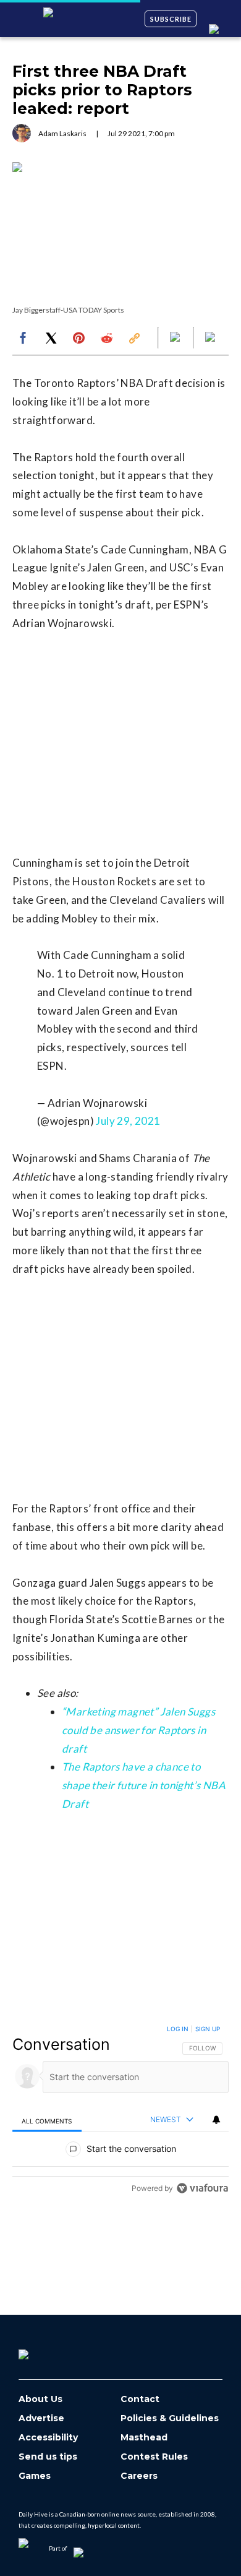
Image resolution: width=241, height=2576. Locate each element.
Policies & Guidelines (170, 2418)
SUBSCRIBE (171, 19)
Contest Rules (154, 2457)
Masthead (144, 2438)
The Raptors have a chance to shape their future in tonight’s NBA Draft (144, 1785)
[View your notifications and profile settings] (216, 2120)
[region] (120, 2111)
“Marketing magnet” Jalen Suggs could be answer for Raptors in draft (138, 1730)
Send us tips (48, 2457)
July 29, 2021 (128, 1121)
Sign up (208, 2029)
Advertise (41, 2418)
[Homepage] (44, 2350)
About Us (40, 2399)
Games (35, 2476)
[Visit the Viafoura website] (202, 2188)
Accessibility (48, 2438)
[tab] (47, 2121)
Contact (140, 2399)
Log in (178, 2029)
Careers (139, 2476)
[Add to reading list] (211, 338)
